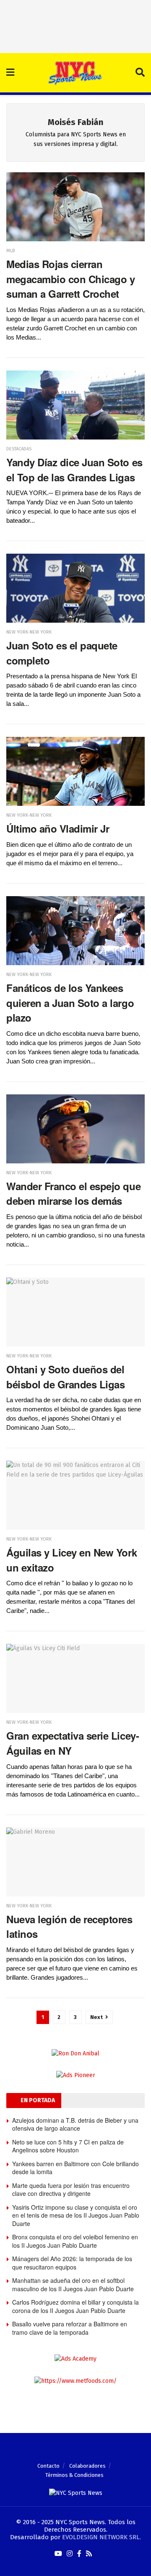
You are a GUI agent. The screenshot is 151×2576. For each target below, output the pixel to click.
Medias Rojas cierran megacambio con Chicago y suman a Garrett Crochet (70, 279)
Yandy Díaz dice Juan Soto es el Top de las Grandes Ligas (74, 470)
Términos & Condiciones (74, 2475)
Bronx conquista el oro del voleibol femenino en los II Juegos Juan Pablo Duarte (75, 2241)
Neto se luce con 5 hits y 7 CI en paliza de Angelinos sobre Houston (68, 2146)
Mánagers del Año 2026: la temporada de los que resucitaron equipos (72, 2263)
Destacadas (19, 449)
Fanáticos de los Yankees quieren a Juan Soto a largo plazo (70, 1003)
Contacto (48, 2466)
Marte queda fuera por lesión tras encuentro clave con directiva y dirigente (71, 2190)
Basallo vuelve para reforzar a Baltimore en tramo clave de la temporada (70, 2328)
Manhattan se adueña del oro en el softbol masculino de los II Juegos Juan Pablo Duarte (73, 2285)
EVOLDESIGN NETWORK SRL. (102, 2537)
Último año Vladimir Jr (58, 828)
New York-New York (29, 632)
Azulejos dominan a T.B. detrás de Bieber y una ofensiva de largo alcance (75, 2124)
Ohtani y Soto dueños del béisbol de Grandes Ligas (65, 1377)
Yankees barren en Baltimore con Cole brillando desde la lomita (75, 2168)
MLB (10, 251)
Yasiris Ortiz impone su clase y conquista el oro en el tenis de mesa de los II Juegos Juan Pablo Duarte (76, 2215)
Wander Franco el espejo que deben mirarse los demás (73, 1193)
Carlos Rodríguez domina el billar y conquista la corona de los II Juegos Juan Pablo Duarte (75, 2306)
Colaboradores (87, 2466)
